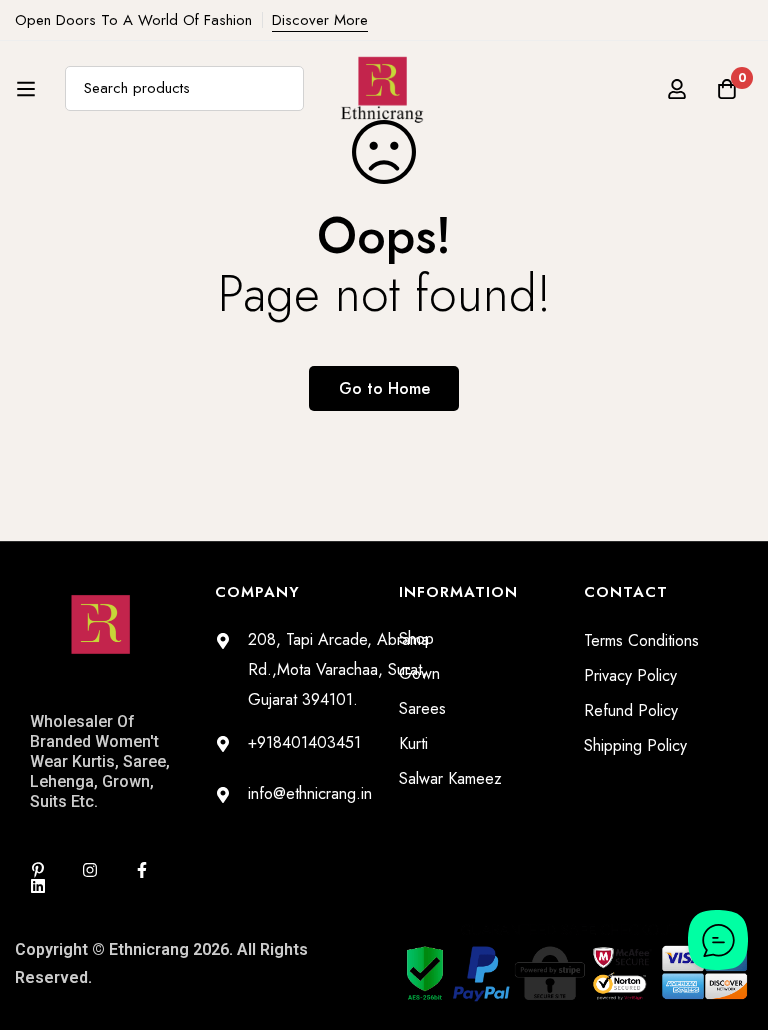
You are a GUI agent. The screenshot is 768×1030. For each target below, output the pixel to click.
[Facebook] (142, 870)
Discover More (320, 20)
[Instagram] (90, 870)
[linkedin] (38, 886)
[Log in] (677, 89)
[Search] (281, 88)
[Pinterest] (38, 870)
